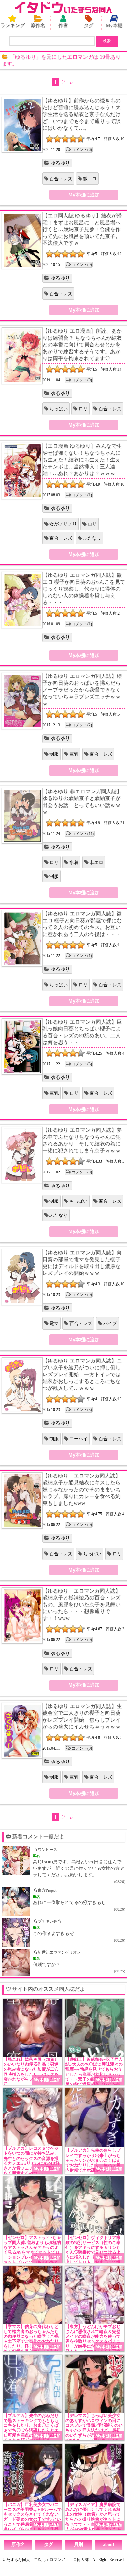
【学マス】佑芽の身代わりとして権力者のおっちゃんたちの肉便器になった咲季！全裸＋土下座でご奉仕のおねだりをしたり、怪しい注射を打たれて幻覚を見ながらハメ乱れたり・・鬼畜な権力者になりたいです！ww (31, 2344)
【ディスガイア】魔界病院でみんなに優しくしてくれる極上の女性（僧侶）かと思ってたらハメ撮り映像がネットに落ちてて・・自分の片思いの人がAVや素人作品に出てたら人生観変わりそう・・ (93, 2519)
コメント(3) (82, 1064)
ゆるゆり (60, 163)
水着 (74, 862)
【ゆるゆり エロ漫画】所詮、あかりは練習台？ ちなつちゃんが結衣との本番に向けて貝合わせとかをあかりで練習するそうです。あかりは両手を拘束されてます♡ (82, 345)
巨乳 (74, 754)
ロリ (83, 409)
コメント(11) (83, 834)
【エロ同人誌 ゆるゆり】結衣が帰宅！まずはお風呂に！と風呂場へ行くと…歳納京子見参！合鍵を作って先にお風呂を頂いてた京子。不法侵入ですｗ (82, 229)
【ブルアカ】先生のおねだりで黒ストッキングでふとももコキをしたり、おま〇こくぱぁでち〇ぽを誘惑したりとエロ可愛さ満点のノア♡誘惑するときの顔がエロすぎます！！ (31, 2430)
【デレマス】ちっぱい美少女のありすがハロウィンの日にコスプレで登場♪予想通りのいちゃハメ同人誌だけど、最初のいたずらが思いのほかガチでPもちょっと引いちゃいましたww (94, 2430)
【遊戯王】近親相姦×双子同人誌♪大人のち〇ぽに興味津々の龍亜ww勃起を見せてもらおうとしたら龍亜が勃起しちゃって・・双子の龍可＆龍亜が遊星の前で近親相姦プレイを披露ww (94, 2074)
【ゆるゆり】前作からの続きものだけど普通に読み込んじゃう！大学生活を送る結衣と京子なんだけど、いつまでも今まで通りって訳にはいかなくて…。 (81, 114)
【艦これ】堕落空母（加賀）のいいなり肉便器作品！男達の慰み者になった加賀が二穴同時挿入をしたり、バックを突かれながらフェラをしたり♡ (31, 2072)
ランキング (13, 25)
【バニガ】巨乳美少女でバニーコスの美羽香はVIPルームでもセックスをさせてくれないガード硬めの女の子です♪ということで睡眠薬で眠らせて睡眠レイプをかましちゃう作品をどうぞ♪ (33, 2519)
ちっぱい (59, 409)
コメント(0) (82, 380)
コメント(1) (82, 495)
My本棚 (114, 25)
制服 (54, 754)
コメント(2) (82, 725)
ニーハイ (78, 1439)
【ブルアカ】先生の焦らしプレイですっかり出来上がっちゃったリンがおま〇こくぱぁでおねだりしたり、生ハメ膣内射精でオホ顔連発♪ (93, 2160)
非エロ (96, 862)
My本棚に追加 (84, 195)
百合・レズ (61, 179)
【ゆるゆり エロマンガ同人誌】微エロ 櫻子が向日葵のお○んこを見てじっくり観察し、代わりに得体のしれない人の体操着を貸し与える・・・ (84, 589)
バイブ (110, 1324)
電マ (54, 1324)
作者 (63, 25)
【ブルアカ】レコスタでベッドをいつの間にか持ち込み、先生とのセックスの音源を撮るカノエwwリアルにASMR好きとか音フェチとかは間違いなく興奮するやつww (32, 2161)
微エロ (90, 179)
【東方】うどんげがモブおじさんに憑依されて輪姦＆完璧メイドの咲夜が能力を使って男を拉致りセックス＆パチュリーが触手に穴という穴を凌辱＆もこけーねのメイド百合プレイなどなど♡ (93, 2342)
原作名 (38, 25)
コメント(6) (82, 150)
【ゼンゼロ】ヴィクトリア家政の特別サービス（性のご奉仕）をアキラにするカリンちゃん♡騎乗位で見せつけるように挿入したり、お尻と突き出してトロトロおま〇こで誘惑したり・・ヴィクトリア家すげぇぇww (93, 2255)
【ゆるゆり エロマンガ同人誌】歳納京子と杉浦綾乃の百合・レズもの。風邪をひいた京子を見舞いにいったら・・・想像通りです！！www (81, 1604)
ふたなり (92, 538)
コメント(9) (82, 265)
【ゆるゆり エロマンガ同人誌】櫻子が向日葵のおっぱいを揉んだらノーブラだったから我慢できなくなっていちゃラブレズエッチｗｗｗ (82, 690)
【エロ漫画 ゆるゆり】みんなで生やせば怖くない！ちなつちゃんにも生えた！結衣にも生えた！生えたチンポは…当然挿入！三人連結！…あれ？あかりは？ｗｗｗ (82, 460)
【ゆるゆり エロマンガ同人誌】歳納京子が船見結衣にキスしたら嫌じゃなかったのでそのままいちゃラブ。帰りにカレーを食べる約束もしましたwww (81, 1489)
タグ (89, 25)
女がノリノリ (63, 524)
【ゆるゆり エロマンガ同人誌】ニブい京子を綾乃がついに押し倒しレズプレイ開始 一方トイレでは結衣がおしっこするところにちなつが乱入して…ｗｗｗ (82, 1374)
